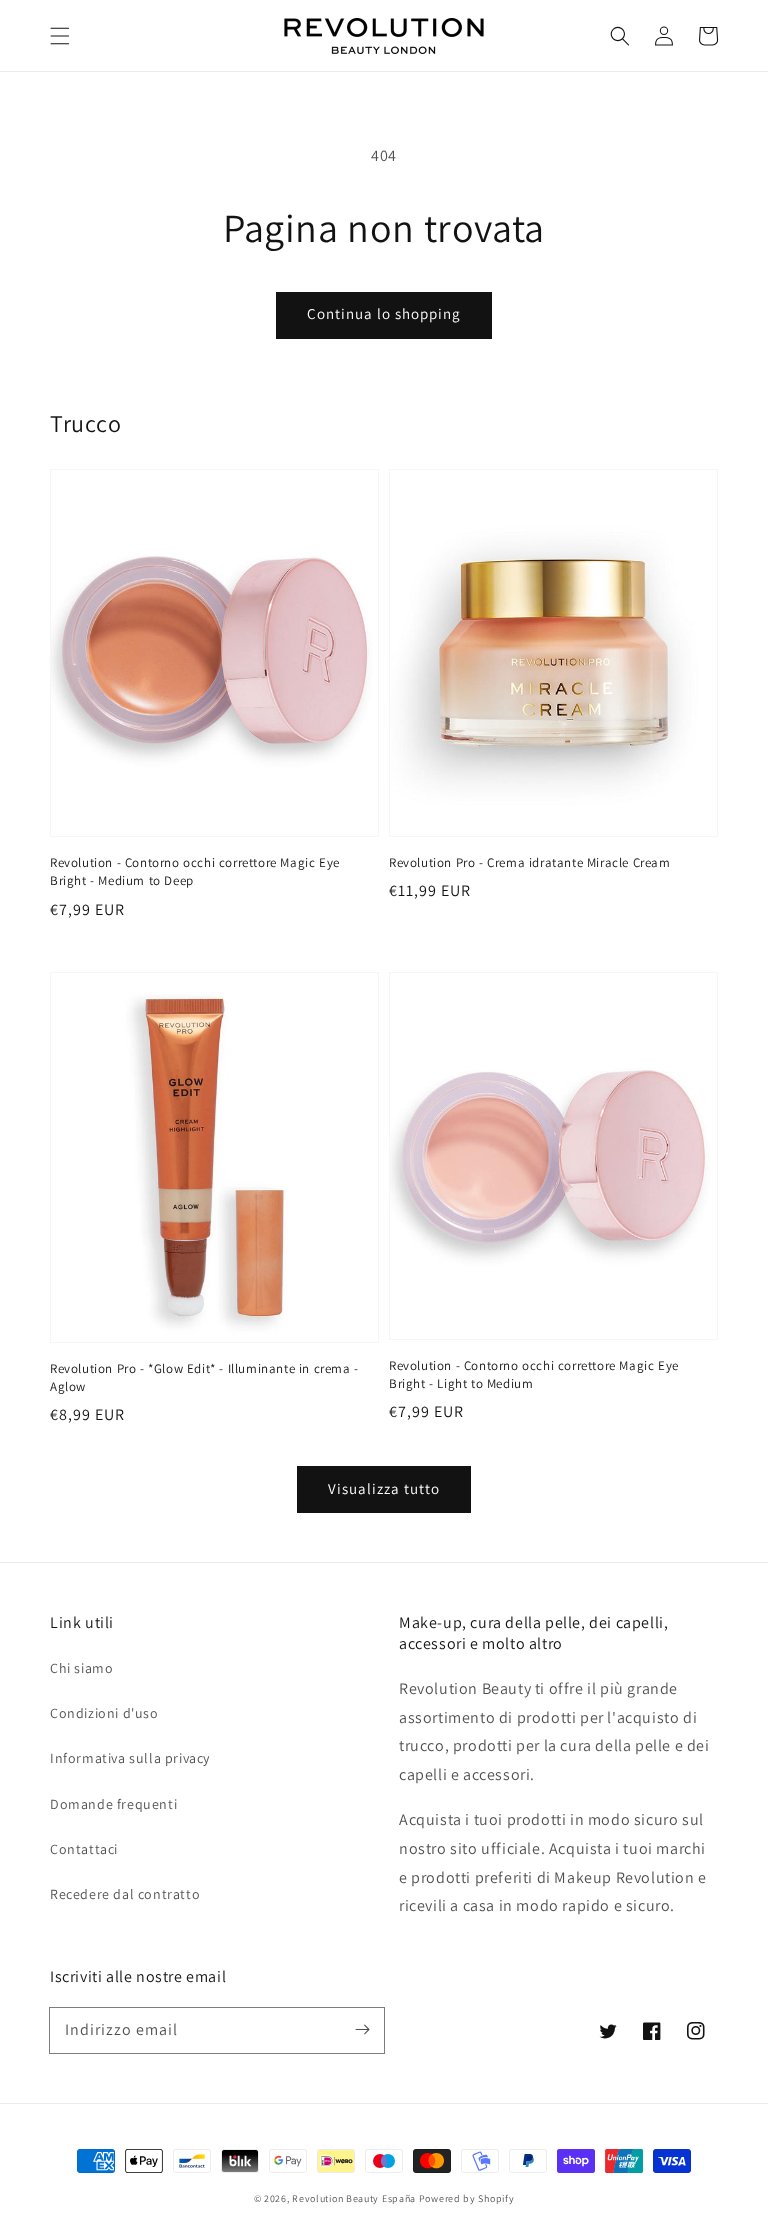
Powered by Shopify (467, 2198)
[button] (60, 36)
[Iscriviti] (362, 2030)
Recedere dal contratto (125, 1894)
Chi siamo (81, 1668)
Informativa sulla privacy (130, 1758)
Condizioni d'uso (104, 1713)
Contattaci (84, 1849)
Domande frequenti (113, 1804)
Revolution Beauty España (354, 2198)
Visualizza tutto (384, 1488)
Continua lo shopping (384, 313)
